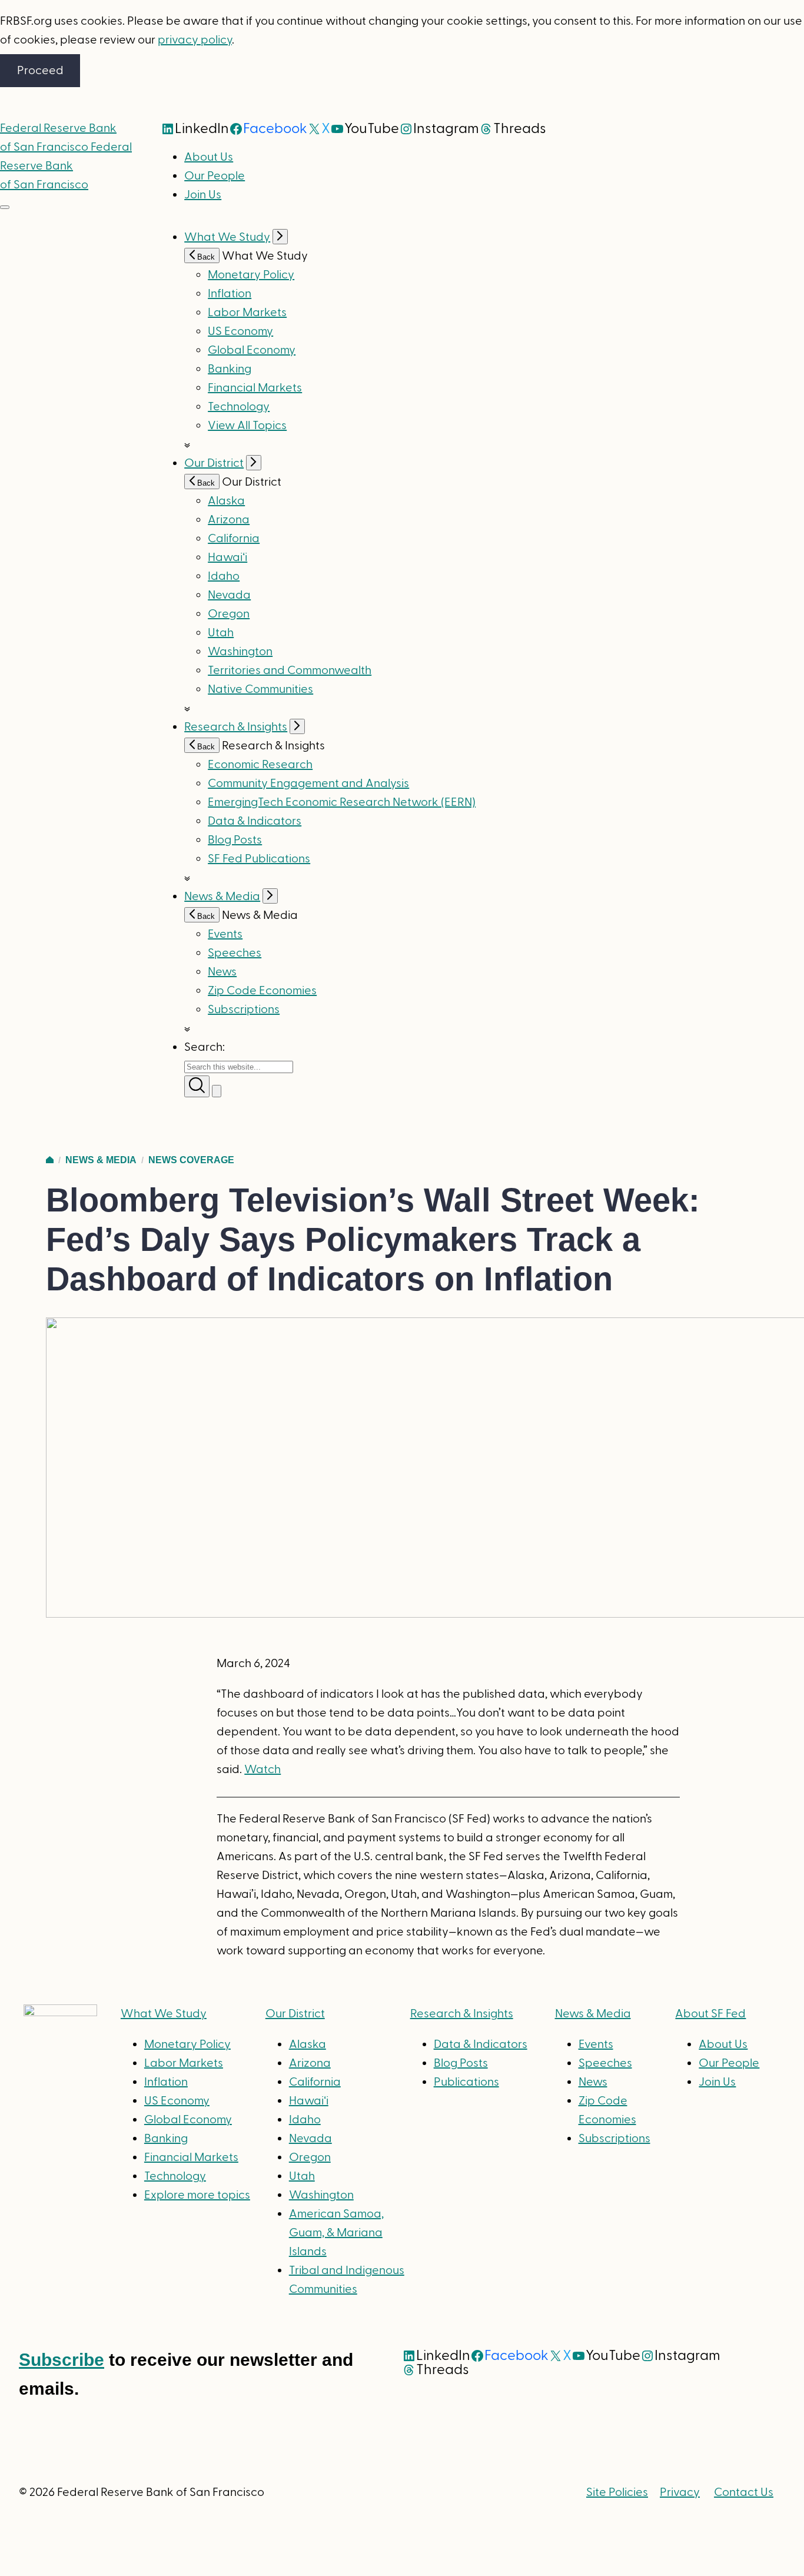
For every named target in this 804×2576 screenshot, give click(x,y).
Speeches (235, 953)
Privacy (680, 2492)
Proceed (40, 71)
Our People (215, 176)
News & (593, 2014)
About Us (209, 157)
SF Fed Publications (259, 859)
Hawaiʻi (227, 557)
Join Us (203, 195)
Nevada (229, 595)
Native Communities (260, 689)
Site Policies (617, 2492)
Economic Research (260, 765)
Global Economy (252, 350)
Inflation (230, 294)
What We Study (227, 237)
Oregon (229, 614)
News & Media (222, 897)
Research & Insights (236, 727)
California (234, 539)
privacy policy (195, 40)
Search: (205, 1047)
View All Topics (247, 426)
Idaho (224, 576)
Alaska (226, 501)
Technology (239, 407)
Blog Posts (235, 840)
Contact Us (744, 2492)
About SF (710, 2014)
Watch (263, 1770)
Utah (221, 633)
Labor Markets (247, 313)
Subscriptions (614, 2139)
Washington (240, 652)
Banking (230, 369)
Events (225, 934)
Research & (462, 2014)
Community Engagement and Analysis (308, 784)
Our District (214, 463)
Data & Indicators (255, 821)
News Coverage (191, 1160)
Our (295, 2014)
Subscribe (62, 2360)
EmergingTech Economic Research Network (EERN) (342, 802)
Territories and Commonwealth (290, 670)
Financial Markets (255, 388)
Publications (466, 2082)
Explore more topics (197, 2195)
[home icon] (50, 1160)
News (222, 972)
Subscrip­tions (244, 1010)
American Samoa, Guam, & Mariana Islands (336, 2233)
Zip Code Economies (262, 991)
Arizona (229, 520)
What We (164, 2014)
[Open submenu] (280, 237)
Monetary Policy (251, 275)
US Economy (240, 331)
